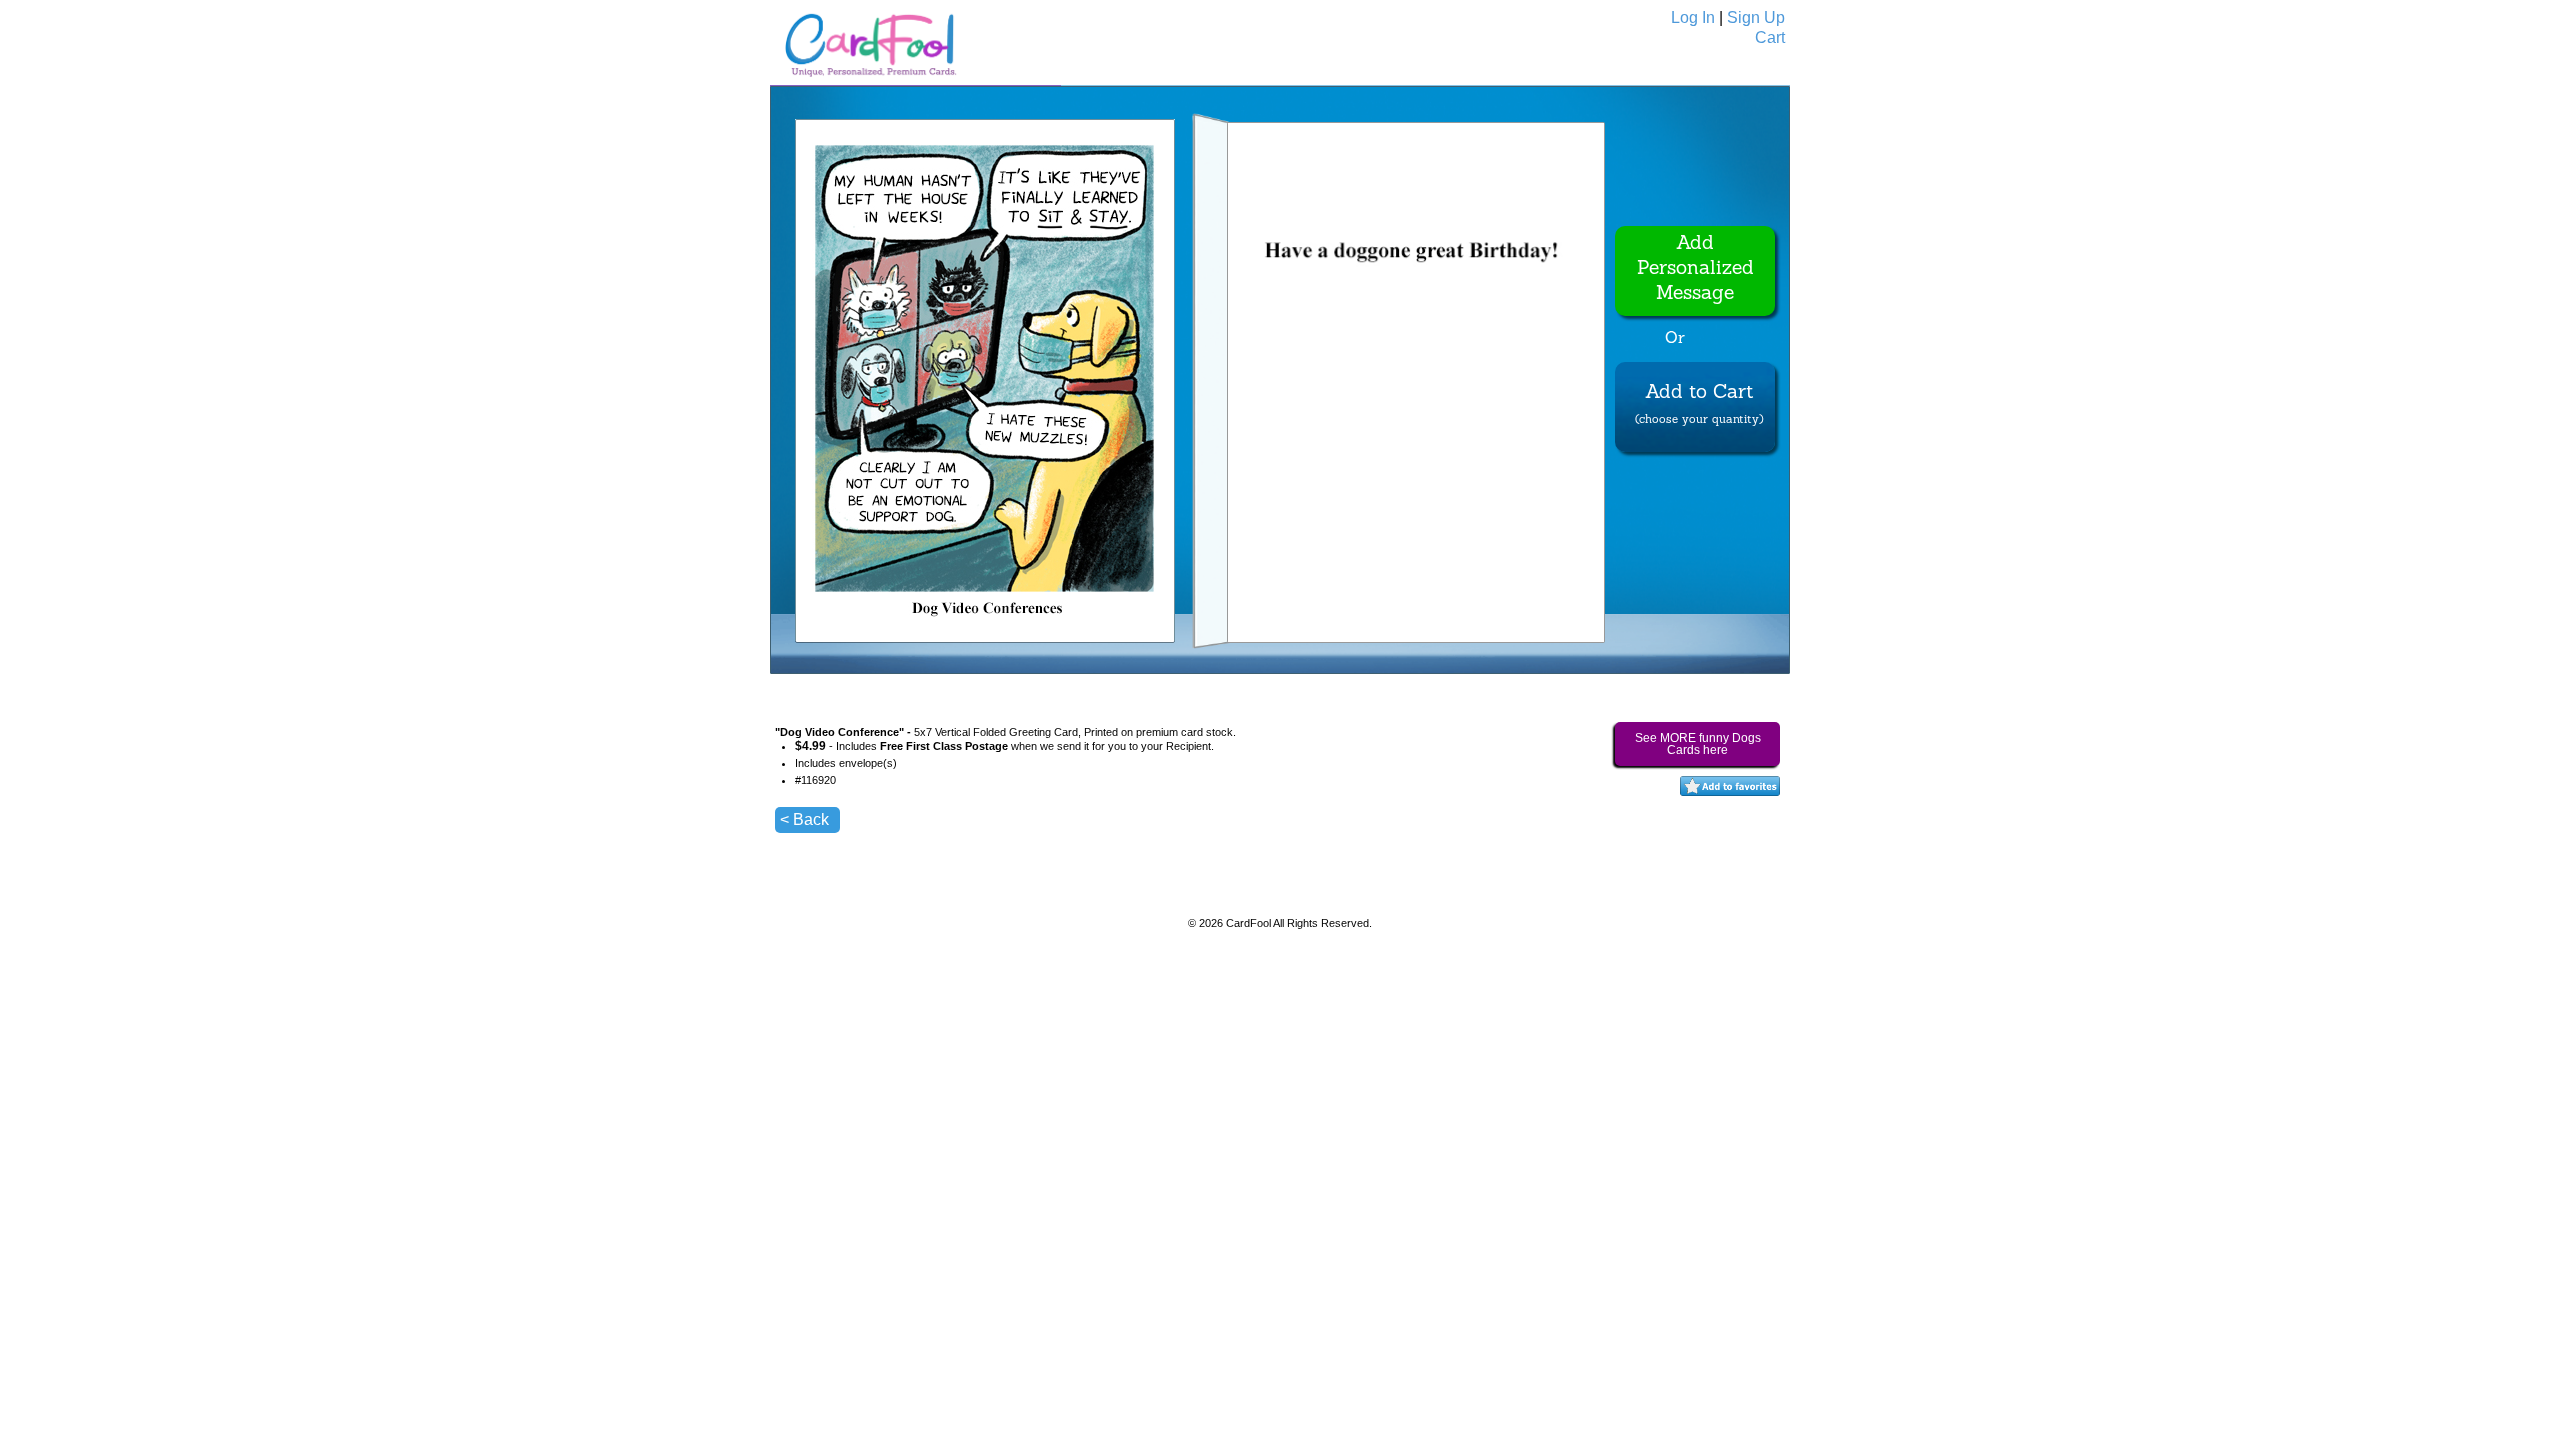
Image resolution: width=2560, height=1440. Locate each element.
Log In (1693, 17)
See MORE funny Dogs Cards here (1698, 744)
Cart (1770, 37)
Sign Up (1756, 17)
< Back (804, 819)
